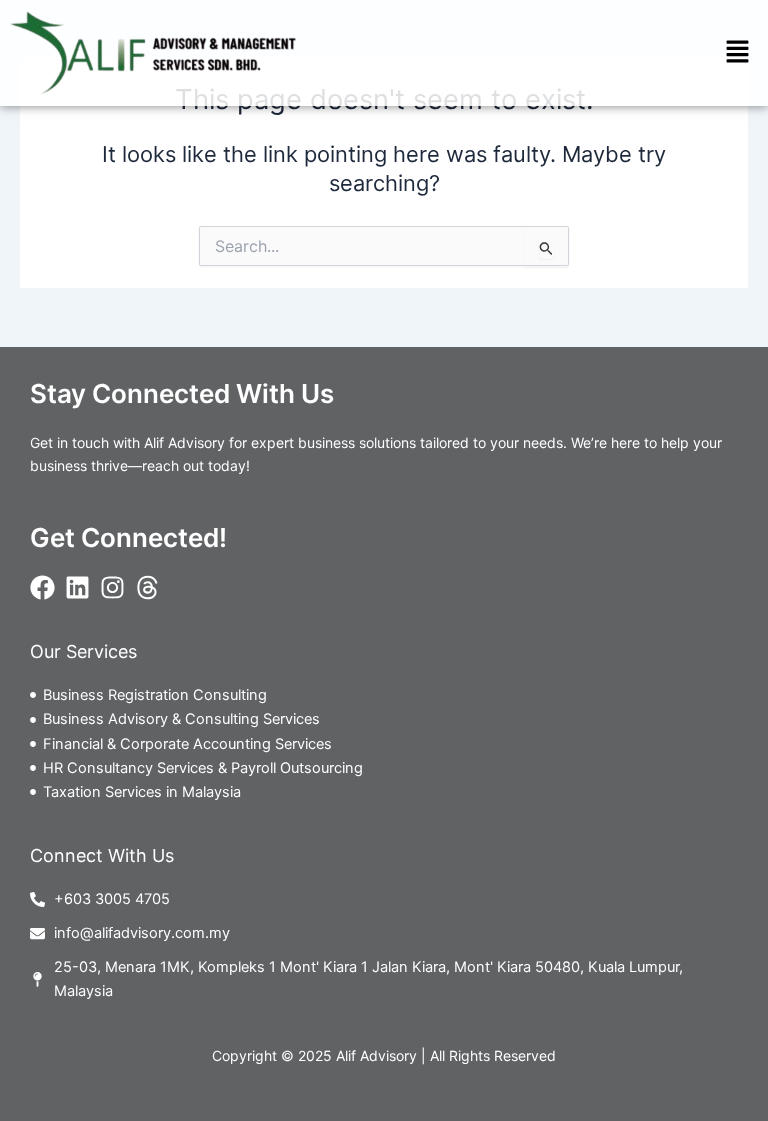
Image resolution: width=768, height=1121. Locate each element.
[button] (738, 52)
